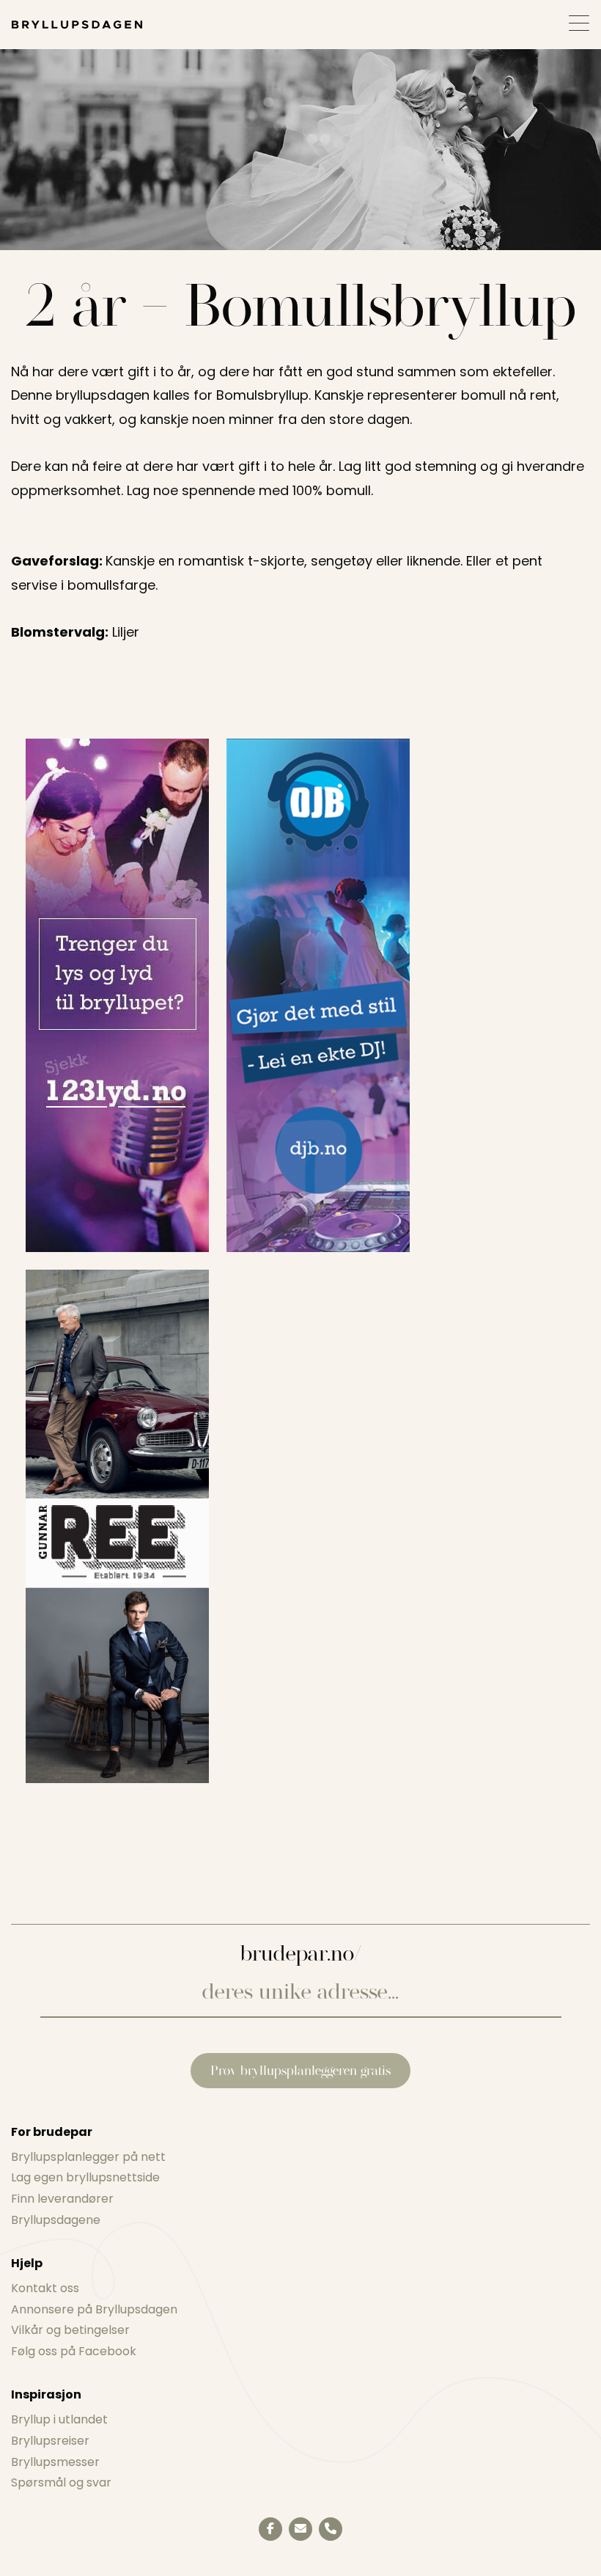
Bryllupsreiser (50, 2441)
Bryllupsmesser (55, 2462)
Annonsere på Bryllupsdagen (94, 2309)
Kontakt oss (45, 2288)
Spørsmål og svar (61, 2482)
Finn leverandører (62, 2199)
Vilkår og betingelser (70, 2330)
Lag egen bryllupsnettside (85, 2177)
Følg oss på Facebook (74, 2351)
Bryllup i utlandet (59, 2419)
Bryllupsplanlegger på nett (88, 2157)
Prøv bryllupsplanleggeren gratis (300, 2070)
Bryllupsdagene (56, 2220)
